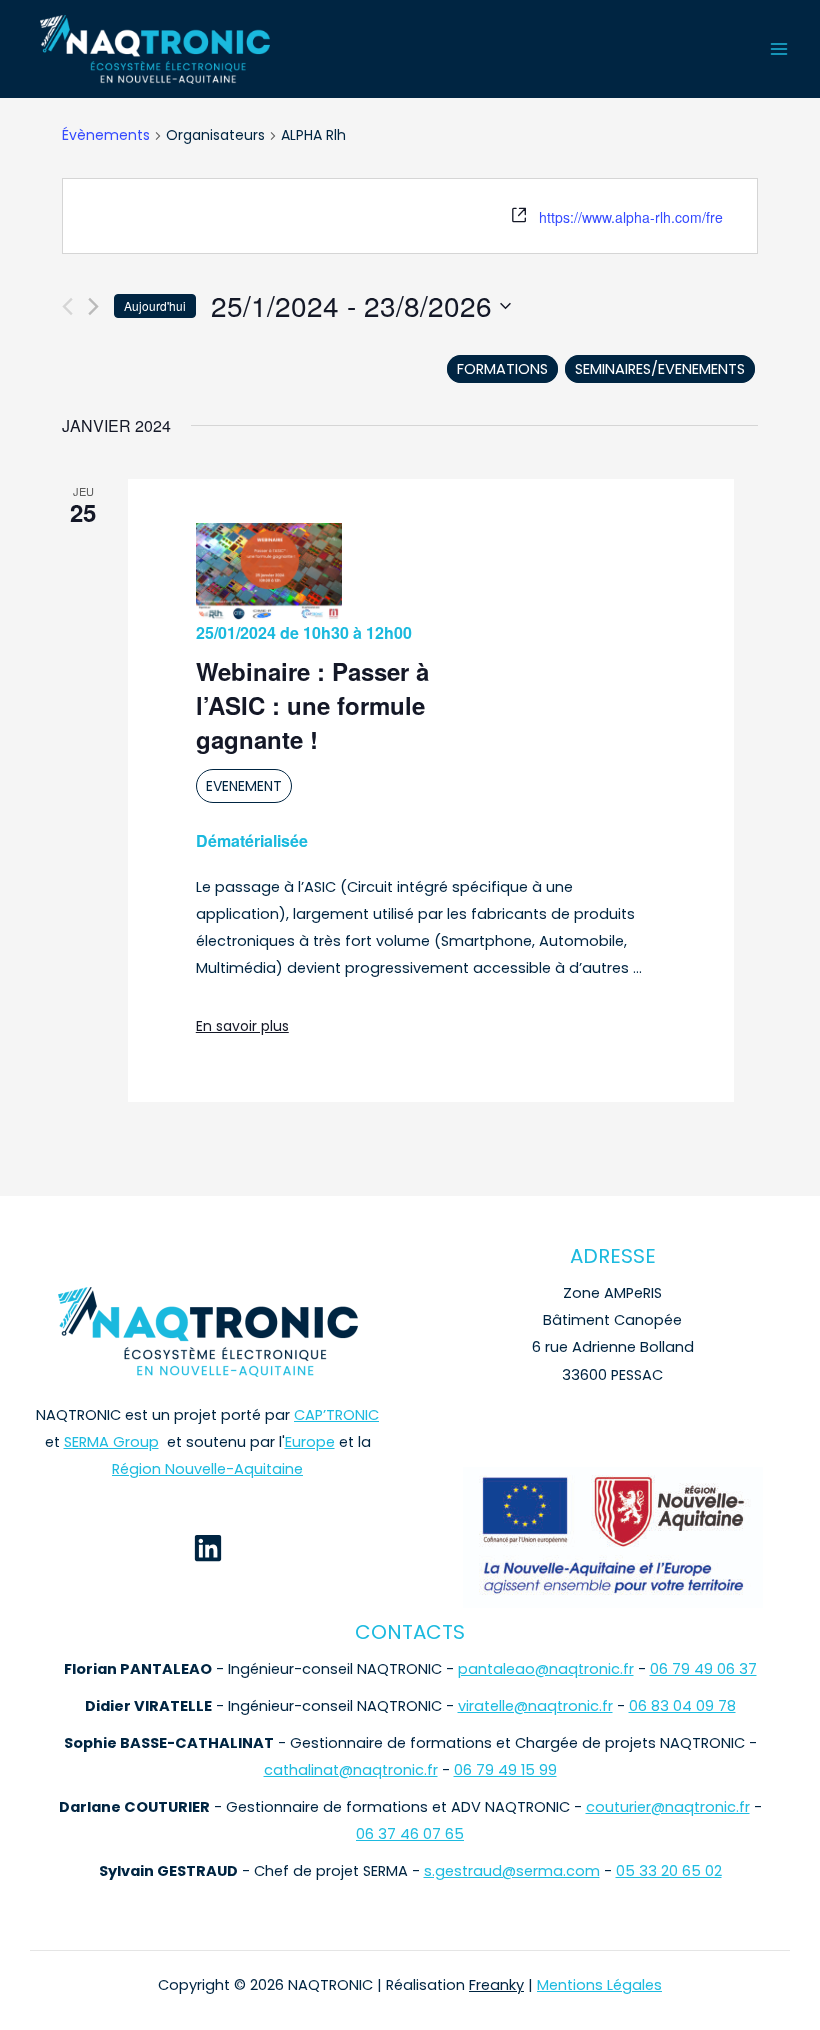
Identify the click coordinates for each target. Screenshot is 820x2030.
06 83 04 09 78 (682, 1706)
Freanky (496, 1985)
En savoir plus (242, 1026)
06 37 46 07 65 (410, 1834)
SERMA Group (111, 1442)
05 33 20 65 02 (669, 1871)
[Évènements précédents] (67, 306)
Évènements (106, 135)
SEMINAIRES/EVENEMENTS (660, 369)
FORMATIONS (502, 369)
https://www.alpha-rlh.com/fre (631, 217)
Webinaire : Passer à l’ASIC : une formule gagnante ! (312, 705)
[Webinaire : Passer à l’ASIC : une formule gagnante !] (269, 572)
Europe (310, 1442)
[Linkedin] (208, 1548)
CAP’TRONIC (336, 1415)
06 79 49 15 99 (505, 1770)
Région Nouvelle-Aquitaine (207, 1469)
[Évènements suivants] (93, 306)
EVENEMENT (244, 786)
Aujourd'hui (155, 305)
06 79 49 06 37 (703, 1669)
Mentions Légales (599, 1985)
